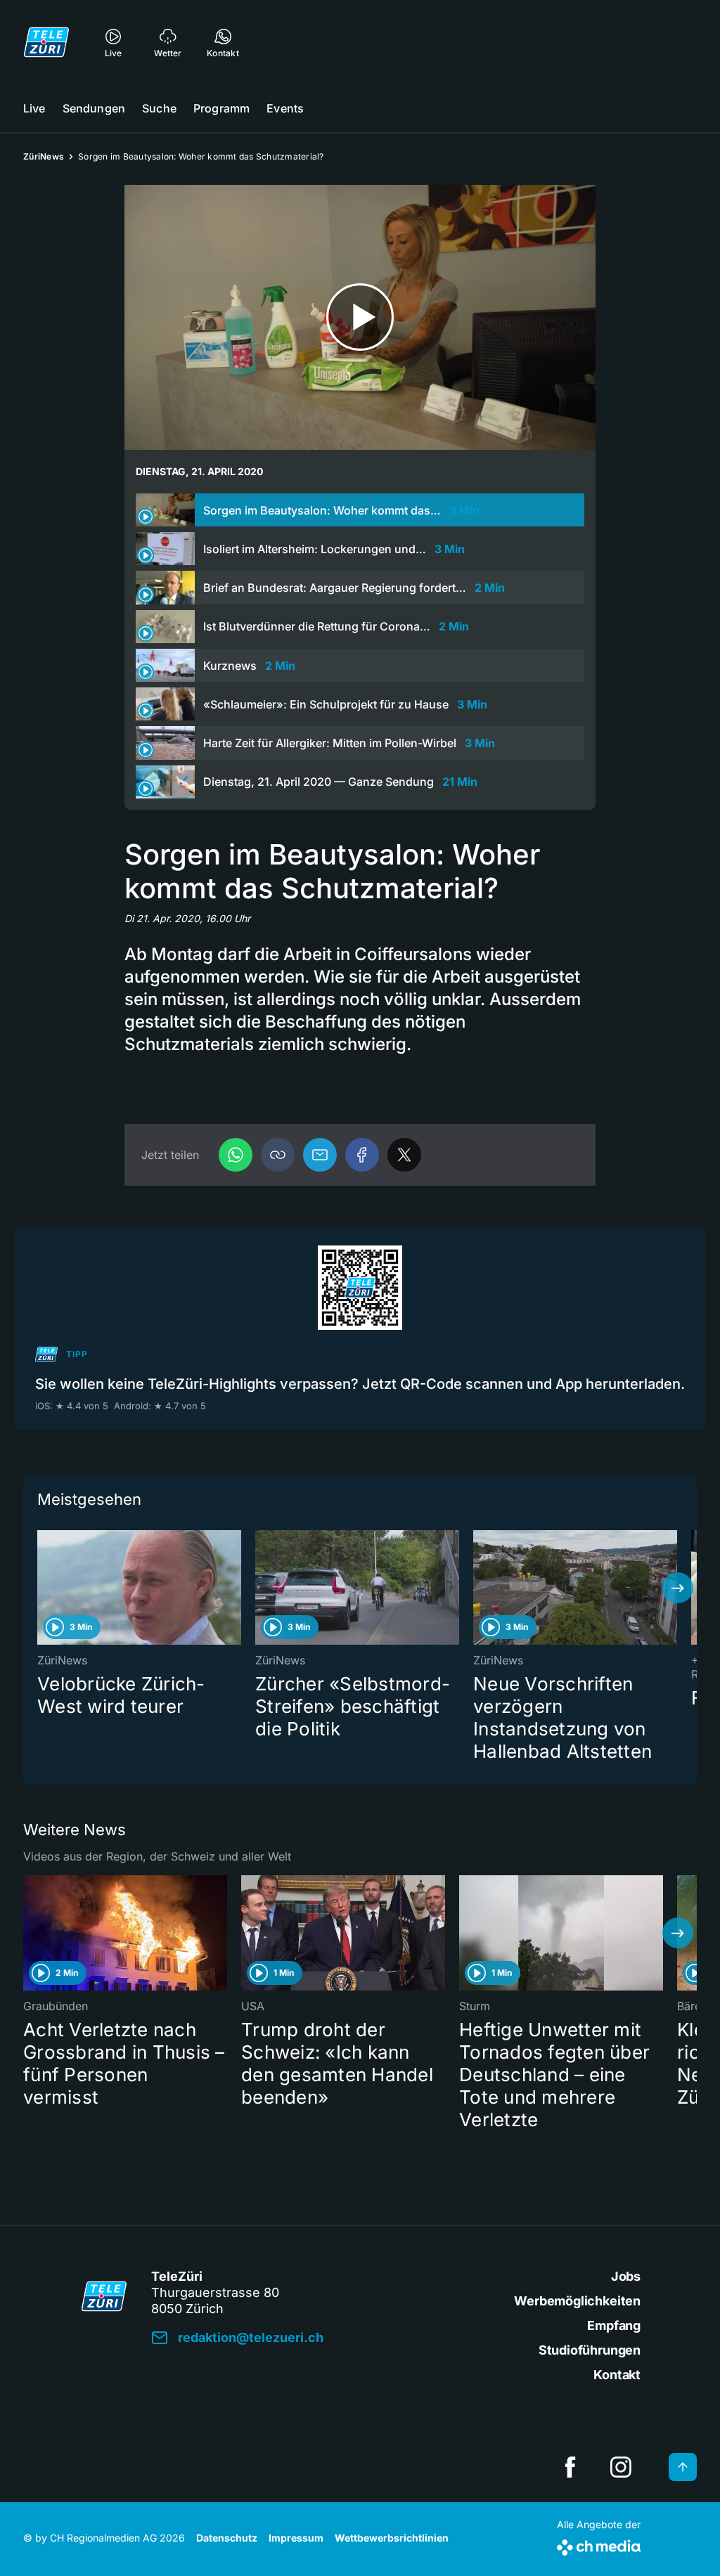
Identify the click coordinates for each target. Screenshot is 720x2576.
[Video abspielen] (360, 317)
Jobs (626, 2276)
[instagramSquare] (621, 2467)
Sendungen (94, 108)
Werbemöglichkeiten (577, 2301)
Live (34, 108)
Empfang (614, 2325)
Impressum (296, 2538)
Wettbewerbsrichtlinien (392, 2538)
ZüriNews (44, 156)
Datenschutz (227, 2538)
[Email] (320, 1155)
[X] (404, 1155)
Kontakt (617, 2375)
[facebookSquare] (570, 2467)
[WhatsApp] (236, 1155)
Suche (159, 108)
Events (285, 108)
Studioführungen (590, 2350)
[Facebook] (362, 1155)
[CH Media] (599, 2545)
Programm (221, 108)
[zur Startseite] (46, 42)
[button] (278, 1155)
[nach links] (42, 1588)
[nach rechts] (678, 1588)
